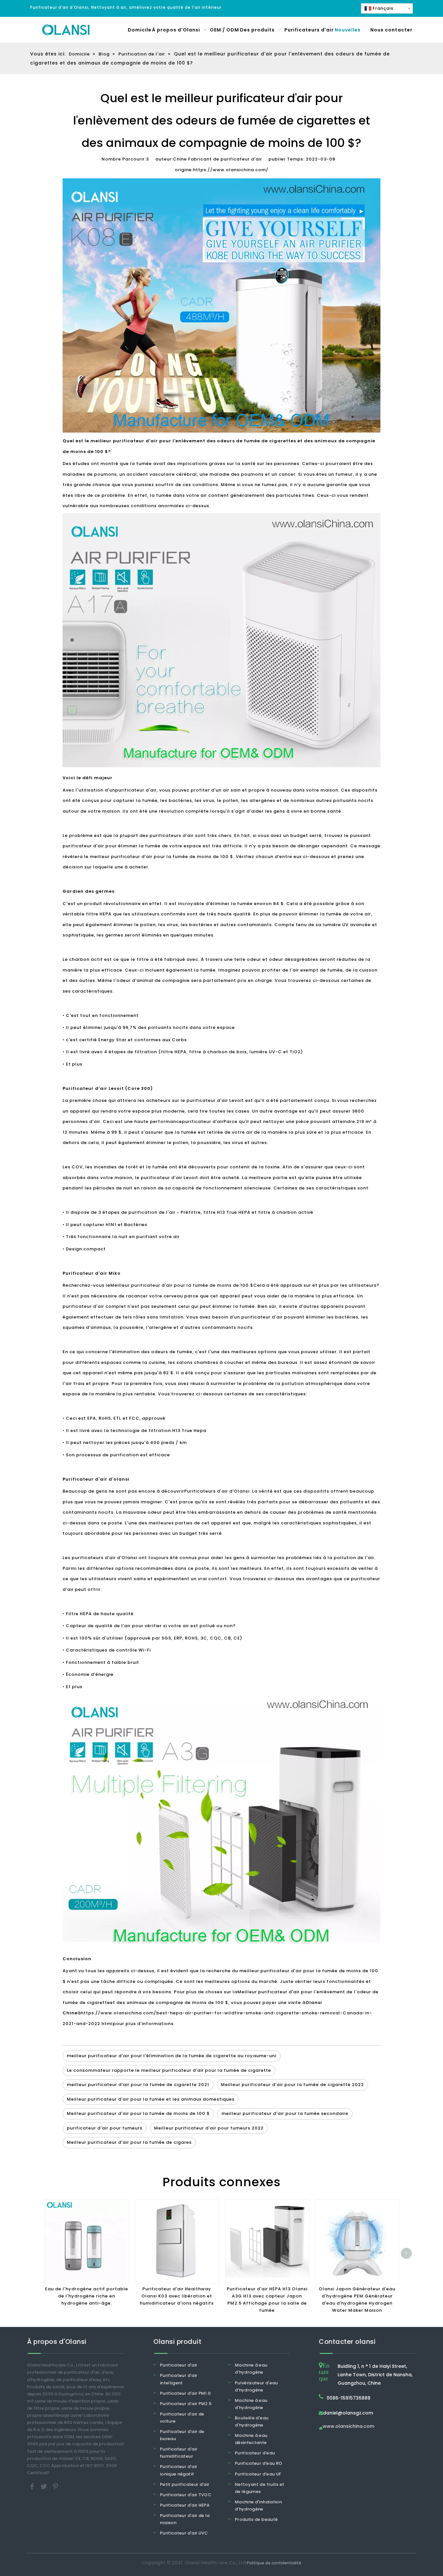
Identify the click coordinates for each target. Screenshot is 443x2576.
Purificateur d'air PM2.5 (186, 2404)
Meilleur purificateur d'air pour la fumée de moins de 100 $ (182, 1285)
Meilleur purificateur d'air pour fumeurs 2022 (209, 2128)
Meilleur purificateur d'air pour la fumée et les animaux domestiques (151, 2099)
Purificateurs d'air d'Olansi (217, 1491)
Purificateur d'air (179, 2365)
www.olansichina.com (348, 2427)
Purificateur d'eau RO (258, 2463)
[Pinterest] (55, 2486)
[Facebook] (33, 2486)
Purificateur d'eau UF (258, 2474)
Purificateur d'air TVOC (186, 2495)
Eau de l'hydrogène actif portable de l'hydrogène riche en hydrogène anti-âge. (87, 2296)
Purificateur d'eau (255, 2453)
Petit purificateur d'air (185, 2484)
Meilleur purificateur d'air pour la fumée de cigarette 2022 (292, 2085)
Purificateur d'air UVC (184, 2533)
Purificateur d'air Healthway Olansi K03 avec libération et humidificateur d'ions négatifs (177, 2296)
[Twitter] (44, 2486)
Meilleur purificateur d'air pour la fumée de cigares (129, 2142)
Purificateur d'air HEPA (185, 2505)
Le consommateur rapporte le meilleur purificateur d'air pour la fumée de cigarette (169, 2070)
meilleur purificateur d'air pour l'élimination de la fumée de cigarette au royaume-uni (172, 2056)
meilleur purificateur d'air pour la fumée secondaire (285, 2113)
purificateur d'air (136, 790)
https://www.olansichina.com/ (231, 170)
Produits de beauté (256, 2519)
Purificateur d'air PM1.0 (185, 2393)
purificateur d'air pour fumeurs (105, 2128)
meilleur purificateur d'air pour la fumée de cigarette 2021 (138, 2085)
